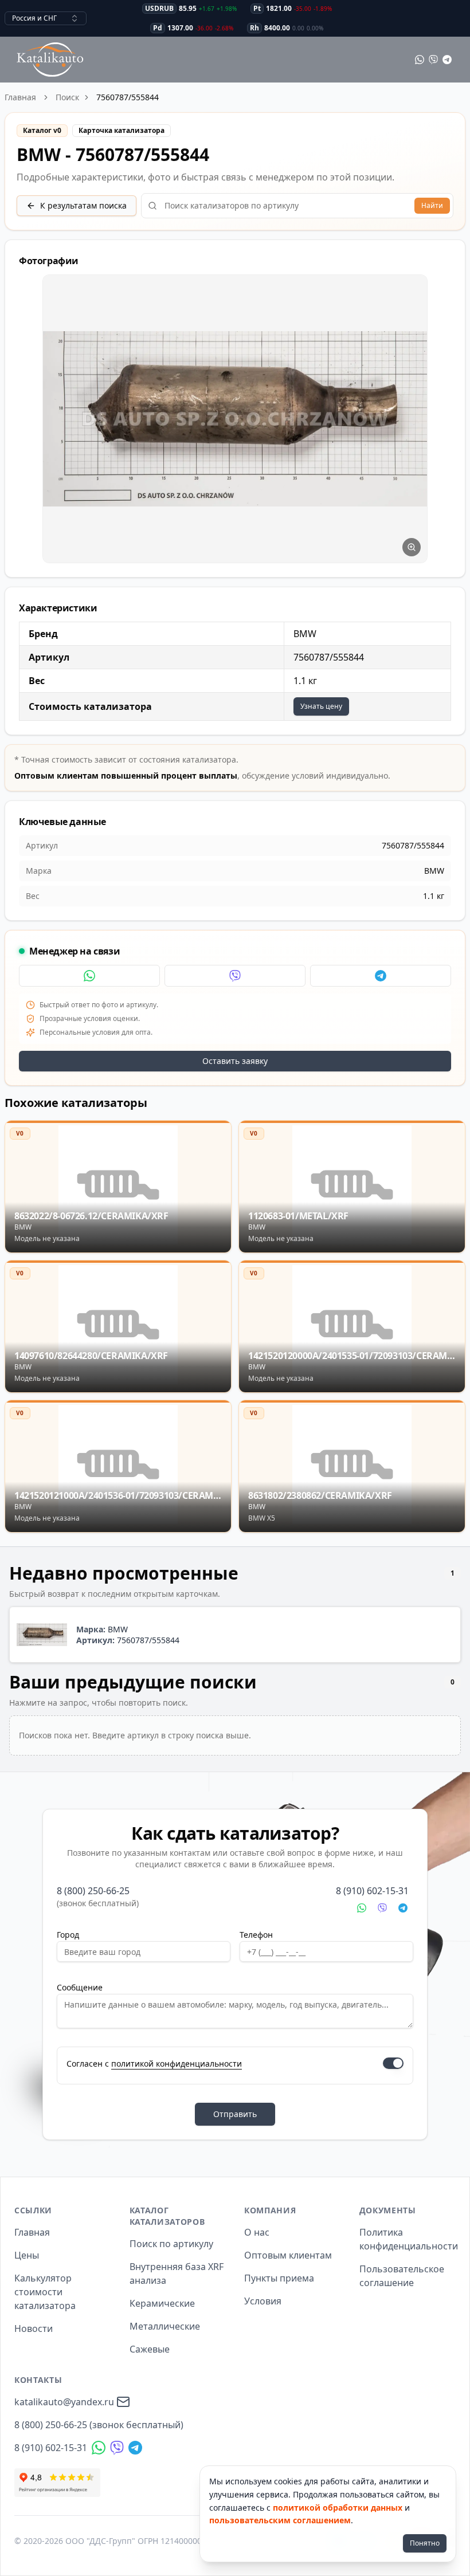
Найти (432, 205)
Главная (20, 97)
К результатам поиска (83, 205)
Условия (263, 2301)
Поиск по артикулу (171, 2244)
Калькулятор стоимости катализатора (45, 2292)
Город (68, 1935)
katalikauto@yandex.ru (64, 2402)
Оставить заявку (235, 1061)
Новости (34, 2328)
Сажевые (150, 2349)
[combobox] (46, 18)
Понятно (425, 2543)
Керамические (162, 2303)
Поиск (67, 97)
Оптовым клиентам (288, 2255)
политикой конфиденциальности (177, 2063)
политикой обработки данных (338, 2508)
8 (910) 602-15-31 (372, 1891)
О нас (257, 2232)
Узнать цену (321, 706)
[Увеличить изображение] (412, 547)
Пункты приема (279, 2278)
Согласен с (154, 2063)
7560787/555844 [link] (128, 97)
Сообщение (80, 1987)
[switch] (393, 2063)
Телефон (256, 1935)
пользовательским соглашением (280, 2520)
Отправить (235, 2114)
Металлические (165, 2326)
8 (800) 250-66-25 (93, 1891)
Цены (27, 2255)
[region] (235, 419)
